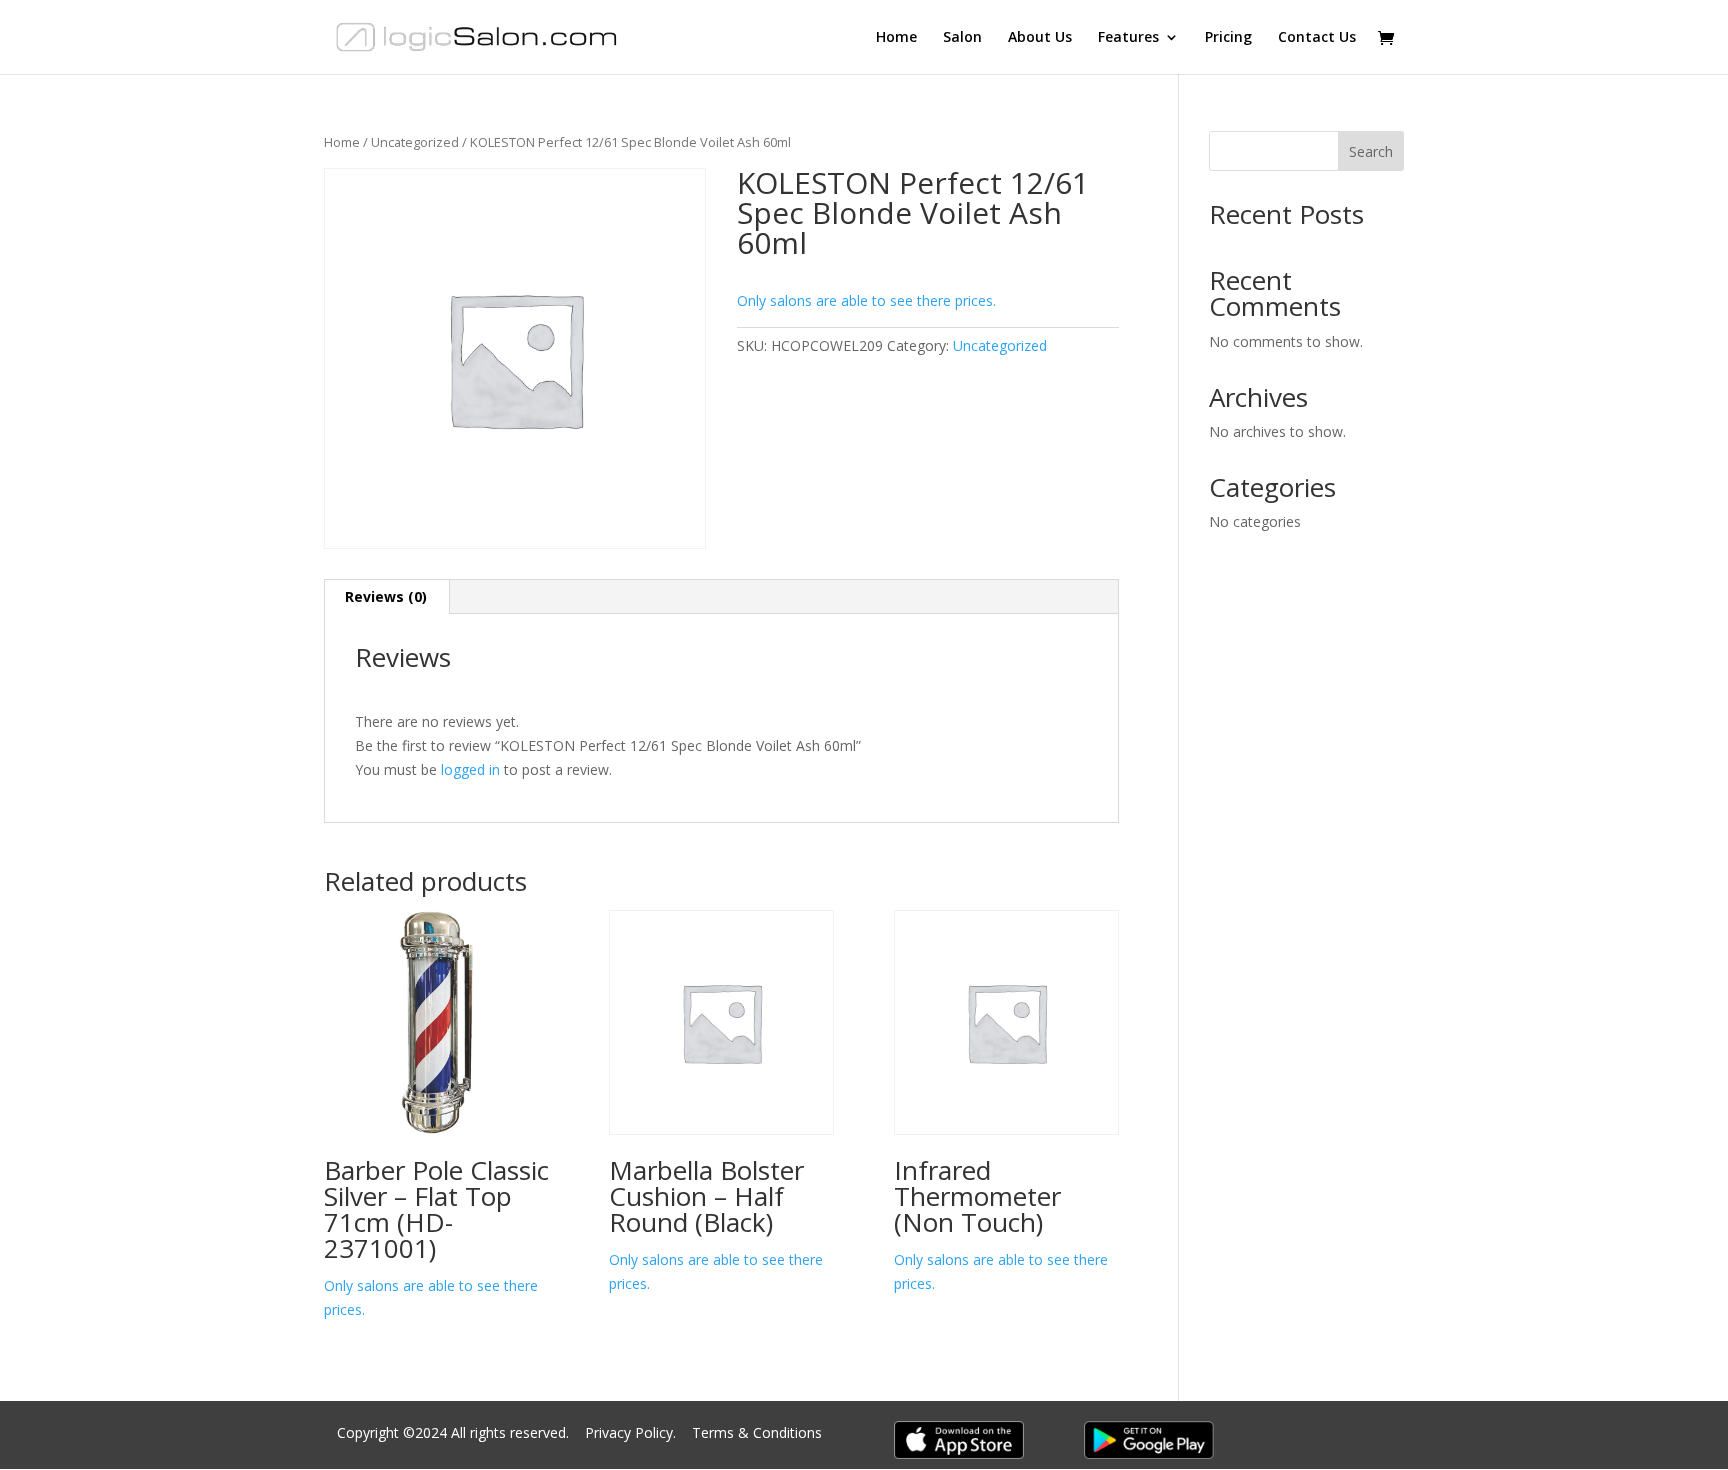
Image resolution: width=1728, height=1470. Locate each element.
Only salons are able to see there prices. (866, 300)
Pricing (1228, 38)
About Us (1040, 38)
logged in (470, 769)
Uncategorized (415, 142)
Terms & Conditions (757, 1432)
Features (1128, 38)
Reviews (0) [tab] (386, 596)
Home (896, 38)
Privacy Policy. (632, 1432)
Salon (962, 38)
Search (1371, 151)
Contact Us (1317, 38)
